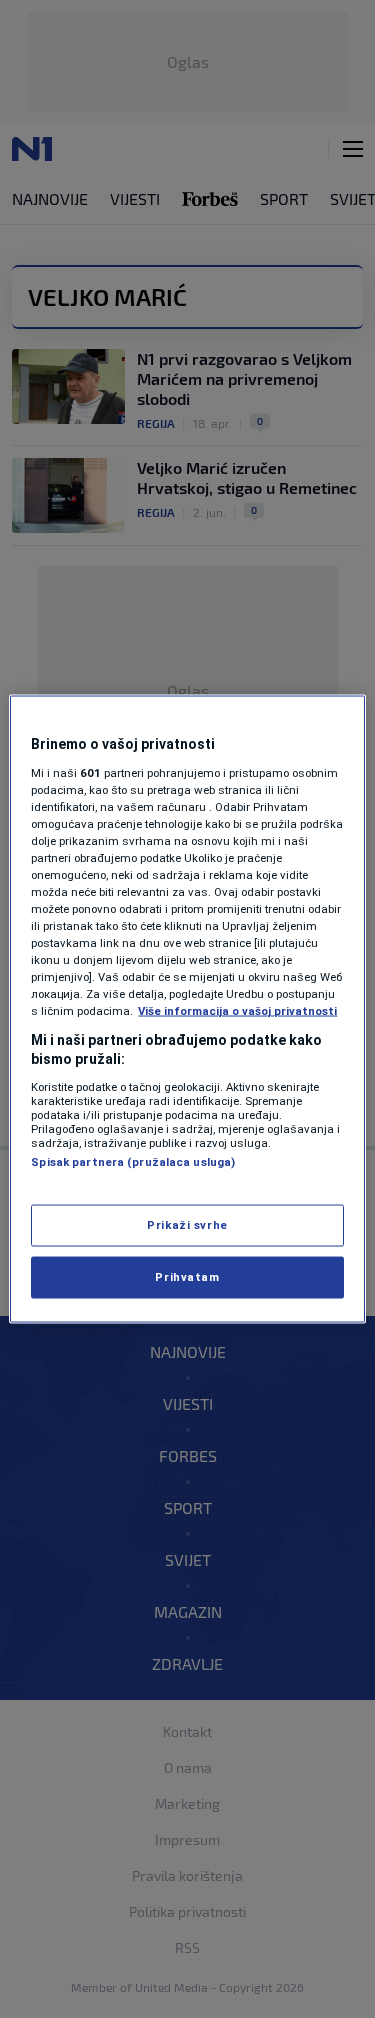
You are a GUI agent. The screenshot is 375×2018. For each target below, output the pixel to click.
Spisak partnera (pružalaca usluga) (133, 1161)
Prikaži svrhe (187, 1225)
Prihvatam (187, 1277)
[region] (187, 1009)
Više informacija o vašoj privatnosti (237, 1011)
